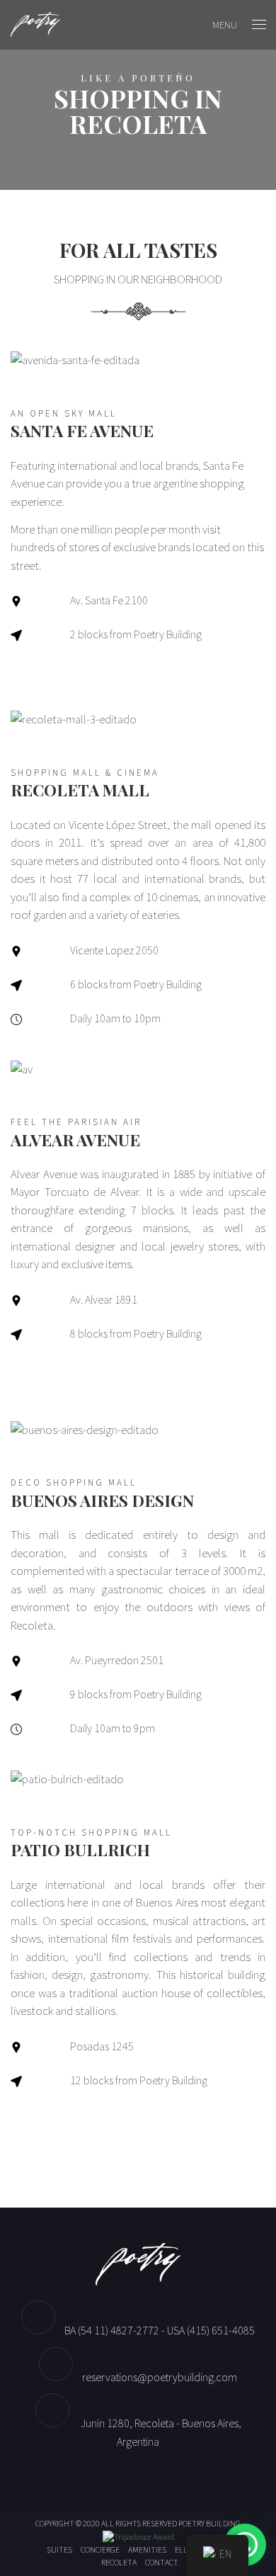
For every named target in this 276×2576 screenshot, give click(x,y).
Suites (59, 2549)
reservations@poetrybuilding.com (160, 2377)
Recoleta (119, 2562)
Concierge (100, 2549)
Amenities (147, 2549)
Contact (162, 2562)
